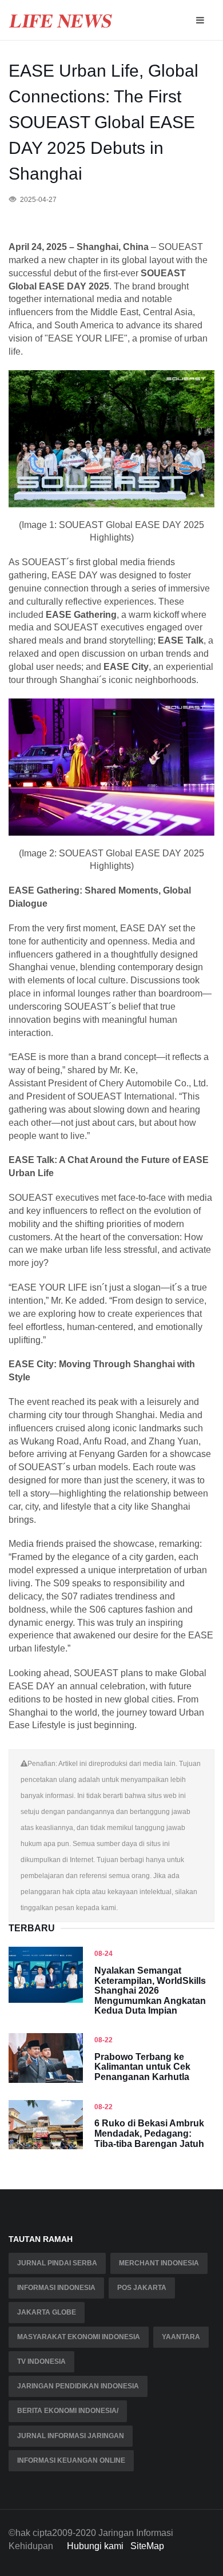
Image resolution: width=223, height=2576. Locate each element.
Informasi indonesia (56, 2288)
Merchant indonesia (159, 2263)
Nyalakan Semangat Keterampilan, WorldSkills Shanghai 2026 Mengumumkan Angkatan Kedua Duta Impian (150, 1990)
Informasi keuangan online (71, 2460)
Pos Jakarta (142, 2288)
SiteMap (147, 2546)
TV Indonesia (41, 2361)
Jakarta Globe (47, 2312)
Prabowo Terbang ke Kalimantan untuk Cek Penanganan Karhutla (142, 2067)
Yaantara (181, 2337)
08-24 (103, 1954)
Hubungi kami (95, 2546)
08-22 (103, 2040)
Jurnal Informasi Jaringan (71, 2436)
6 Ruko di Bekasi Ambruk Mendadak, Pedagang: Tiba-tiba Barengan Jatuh (149, 2133)
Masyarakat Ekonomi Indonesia (79, 2337)
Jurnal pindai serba (57, 2263)
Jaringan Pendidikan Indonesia (78, 2386)
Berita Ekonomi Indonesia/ (68, 2411)
